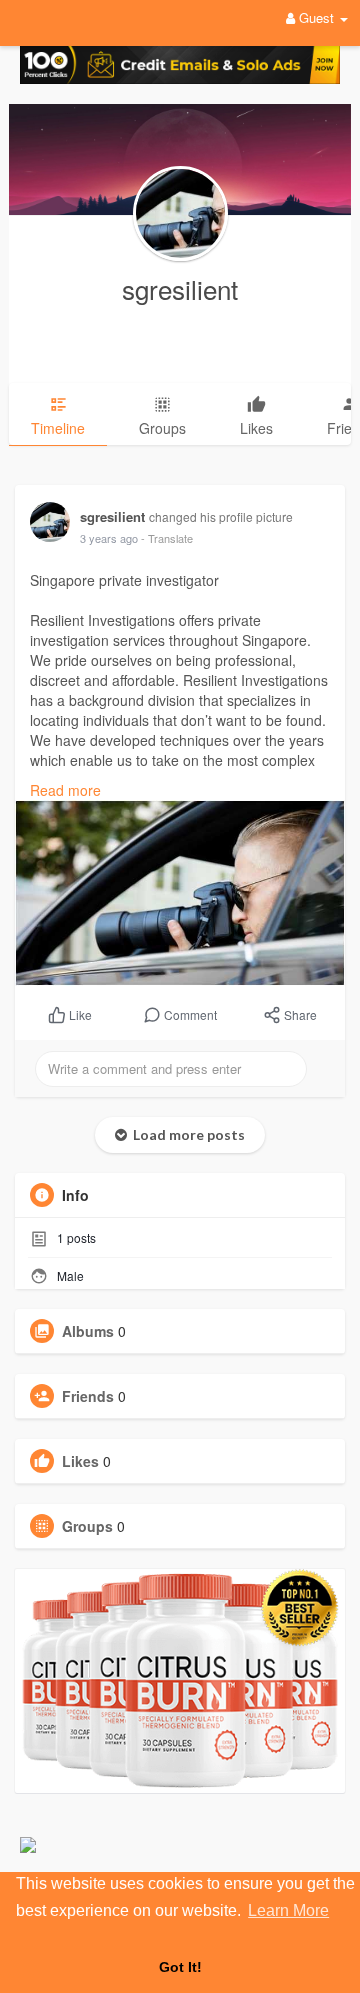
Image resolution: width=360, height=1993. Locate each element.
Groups (87, 1526)
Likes (80, 1461)
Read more (65, 790)
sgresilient (180, 288)
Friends (88, 1396)
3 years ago (109, 538)
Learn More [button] (288, 1910)
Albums (88, 1331)
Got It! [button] (180, 1967)
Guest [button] (316, 17)
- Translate (167, 538)
